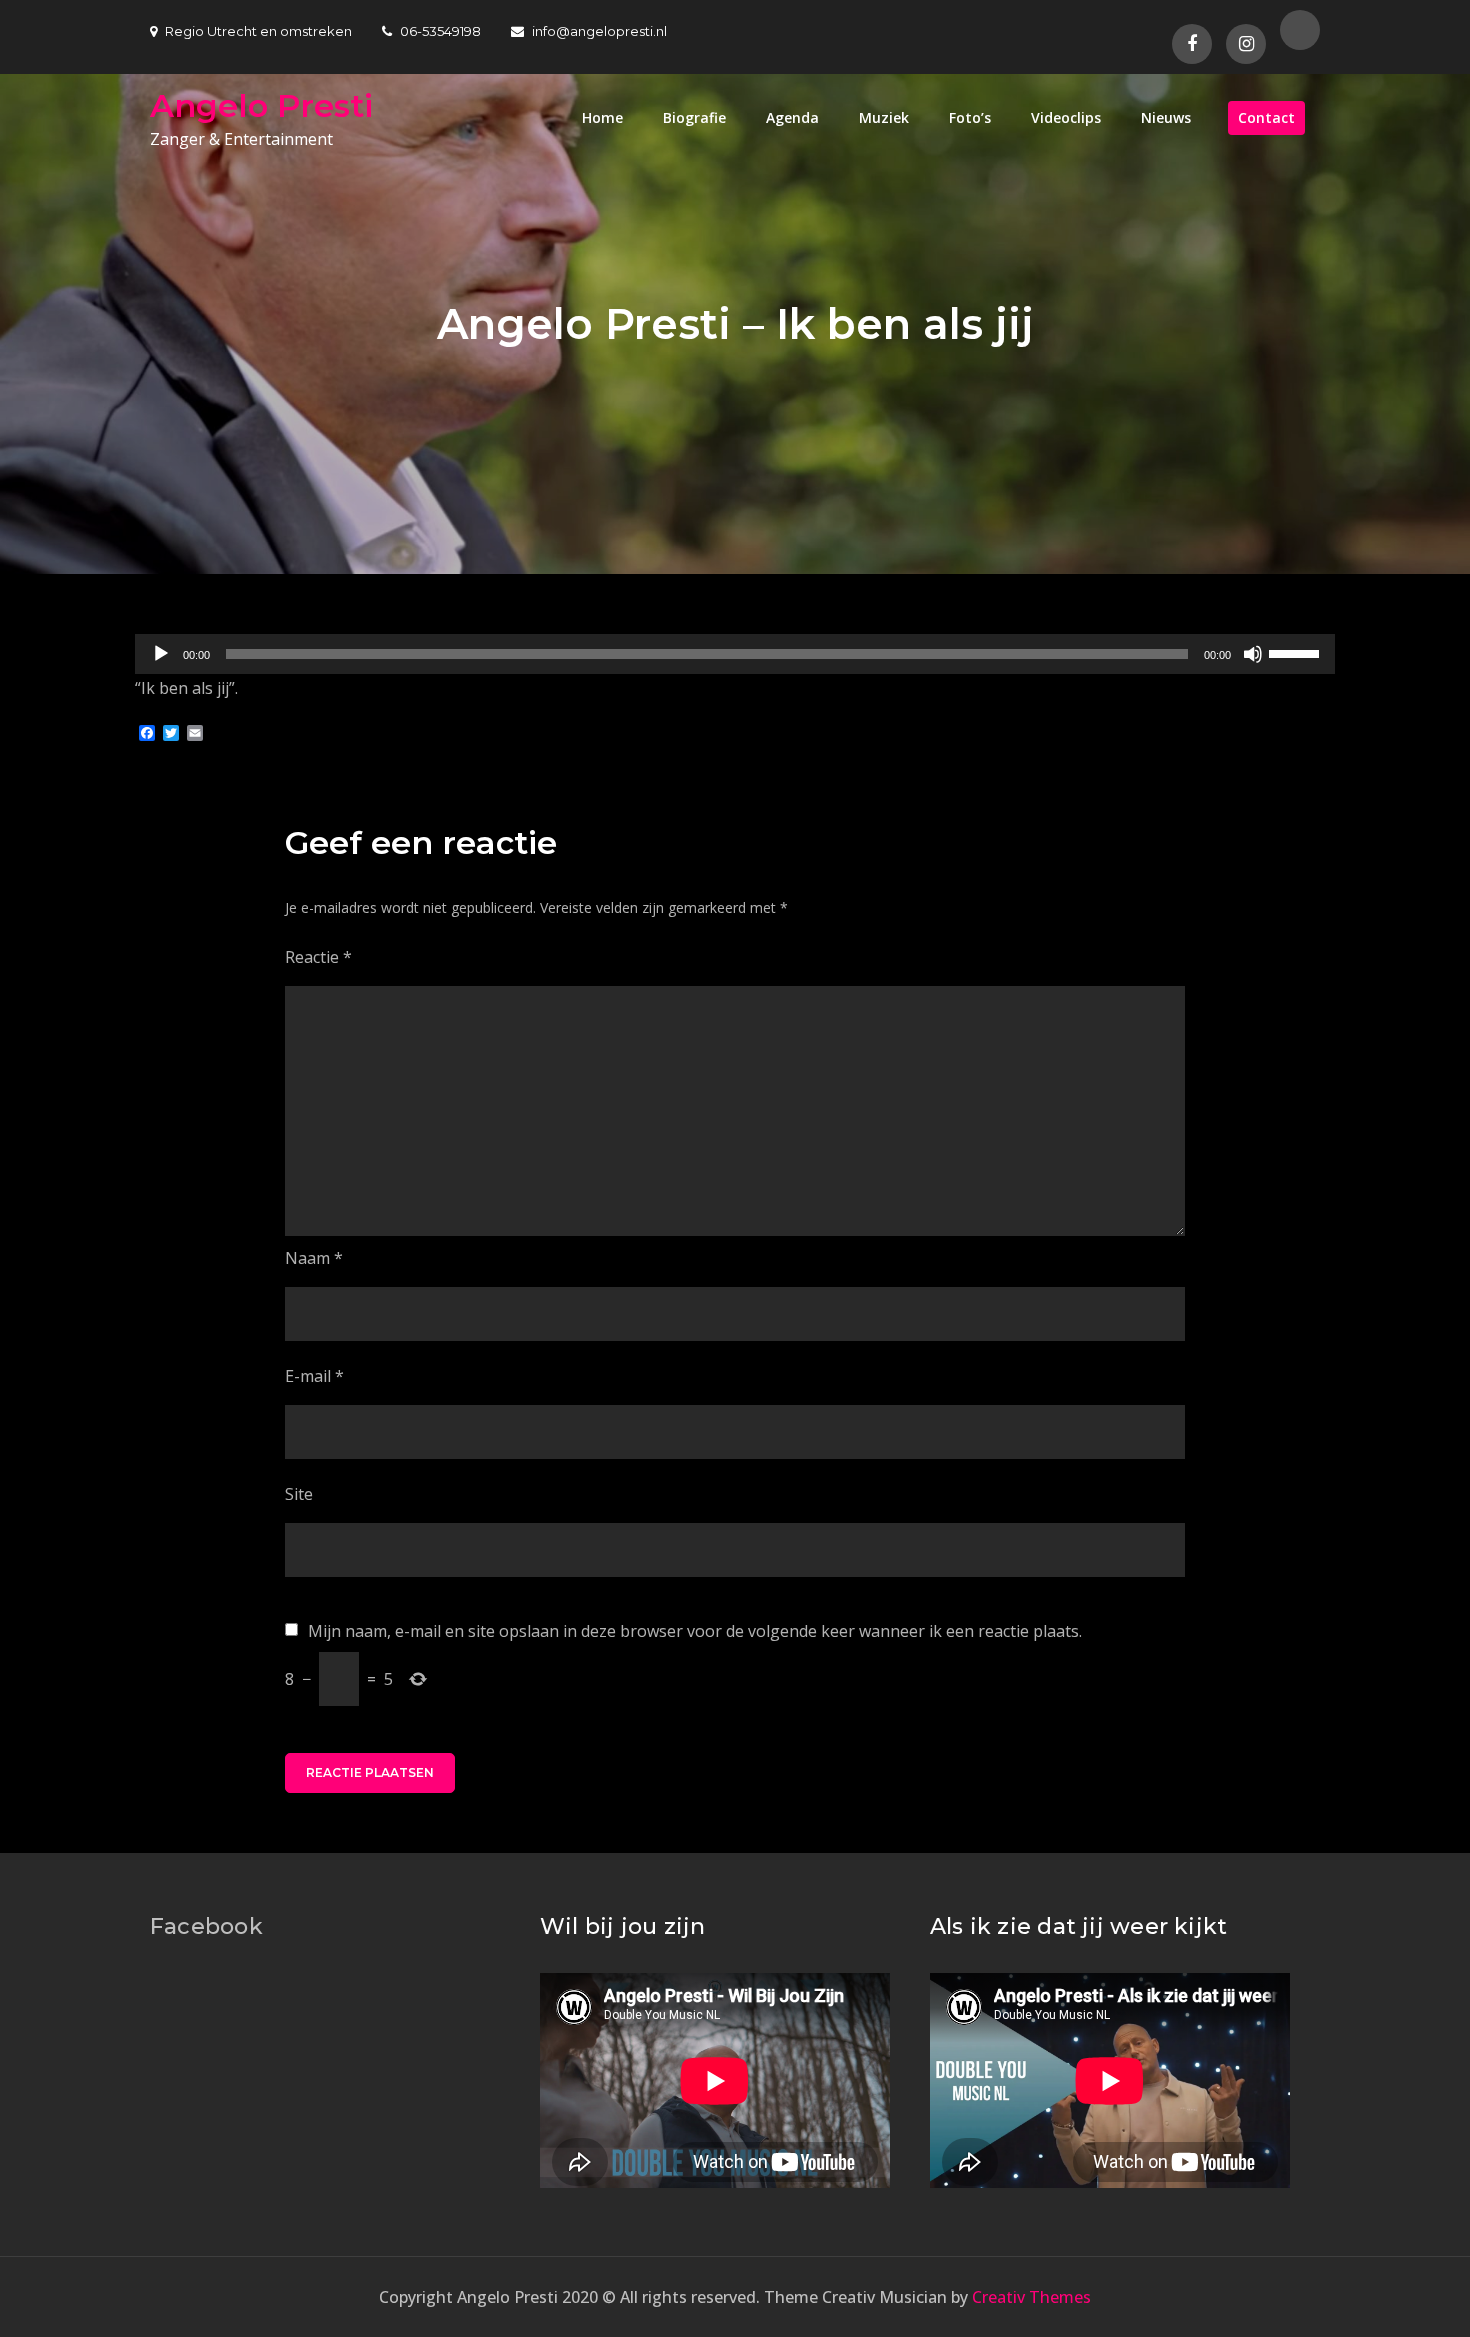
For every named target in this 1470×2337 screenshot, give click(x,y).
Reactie (318, 957)
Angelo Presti (261, 105)
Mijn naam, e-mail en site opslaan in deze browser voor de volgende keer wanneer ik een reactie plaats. (695, 1631)
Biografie (694, 117)
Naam (314, 1258)
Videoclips (1066, 117)
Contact (1266, 117)
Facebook (206, 1926)
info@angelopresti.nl (599, 31)
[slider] (1297, 652)
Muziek (884, 117)
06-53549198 (440, 31)
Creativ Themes (1031, 2297)
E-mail (314, 1376)
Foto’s (970, 117)
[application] (735, 654)
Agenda (792, 117)
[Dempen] (1253, 654)
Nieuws (1166, 117)
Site (299, 1494)
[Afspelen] (161, 654)
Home (602, 117)
